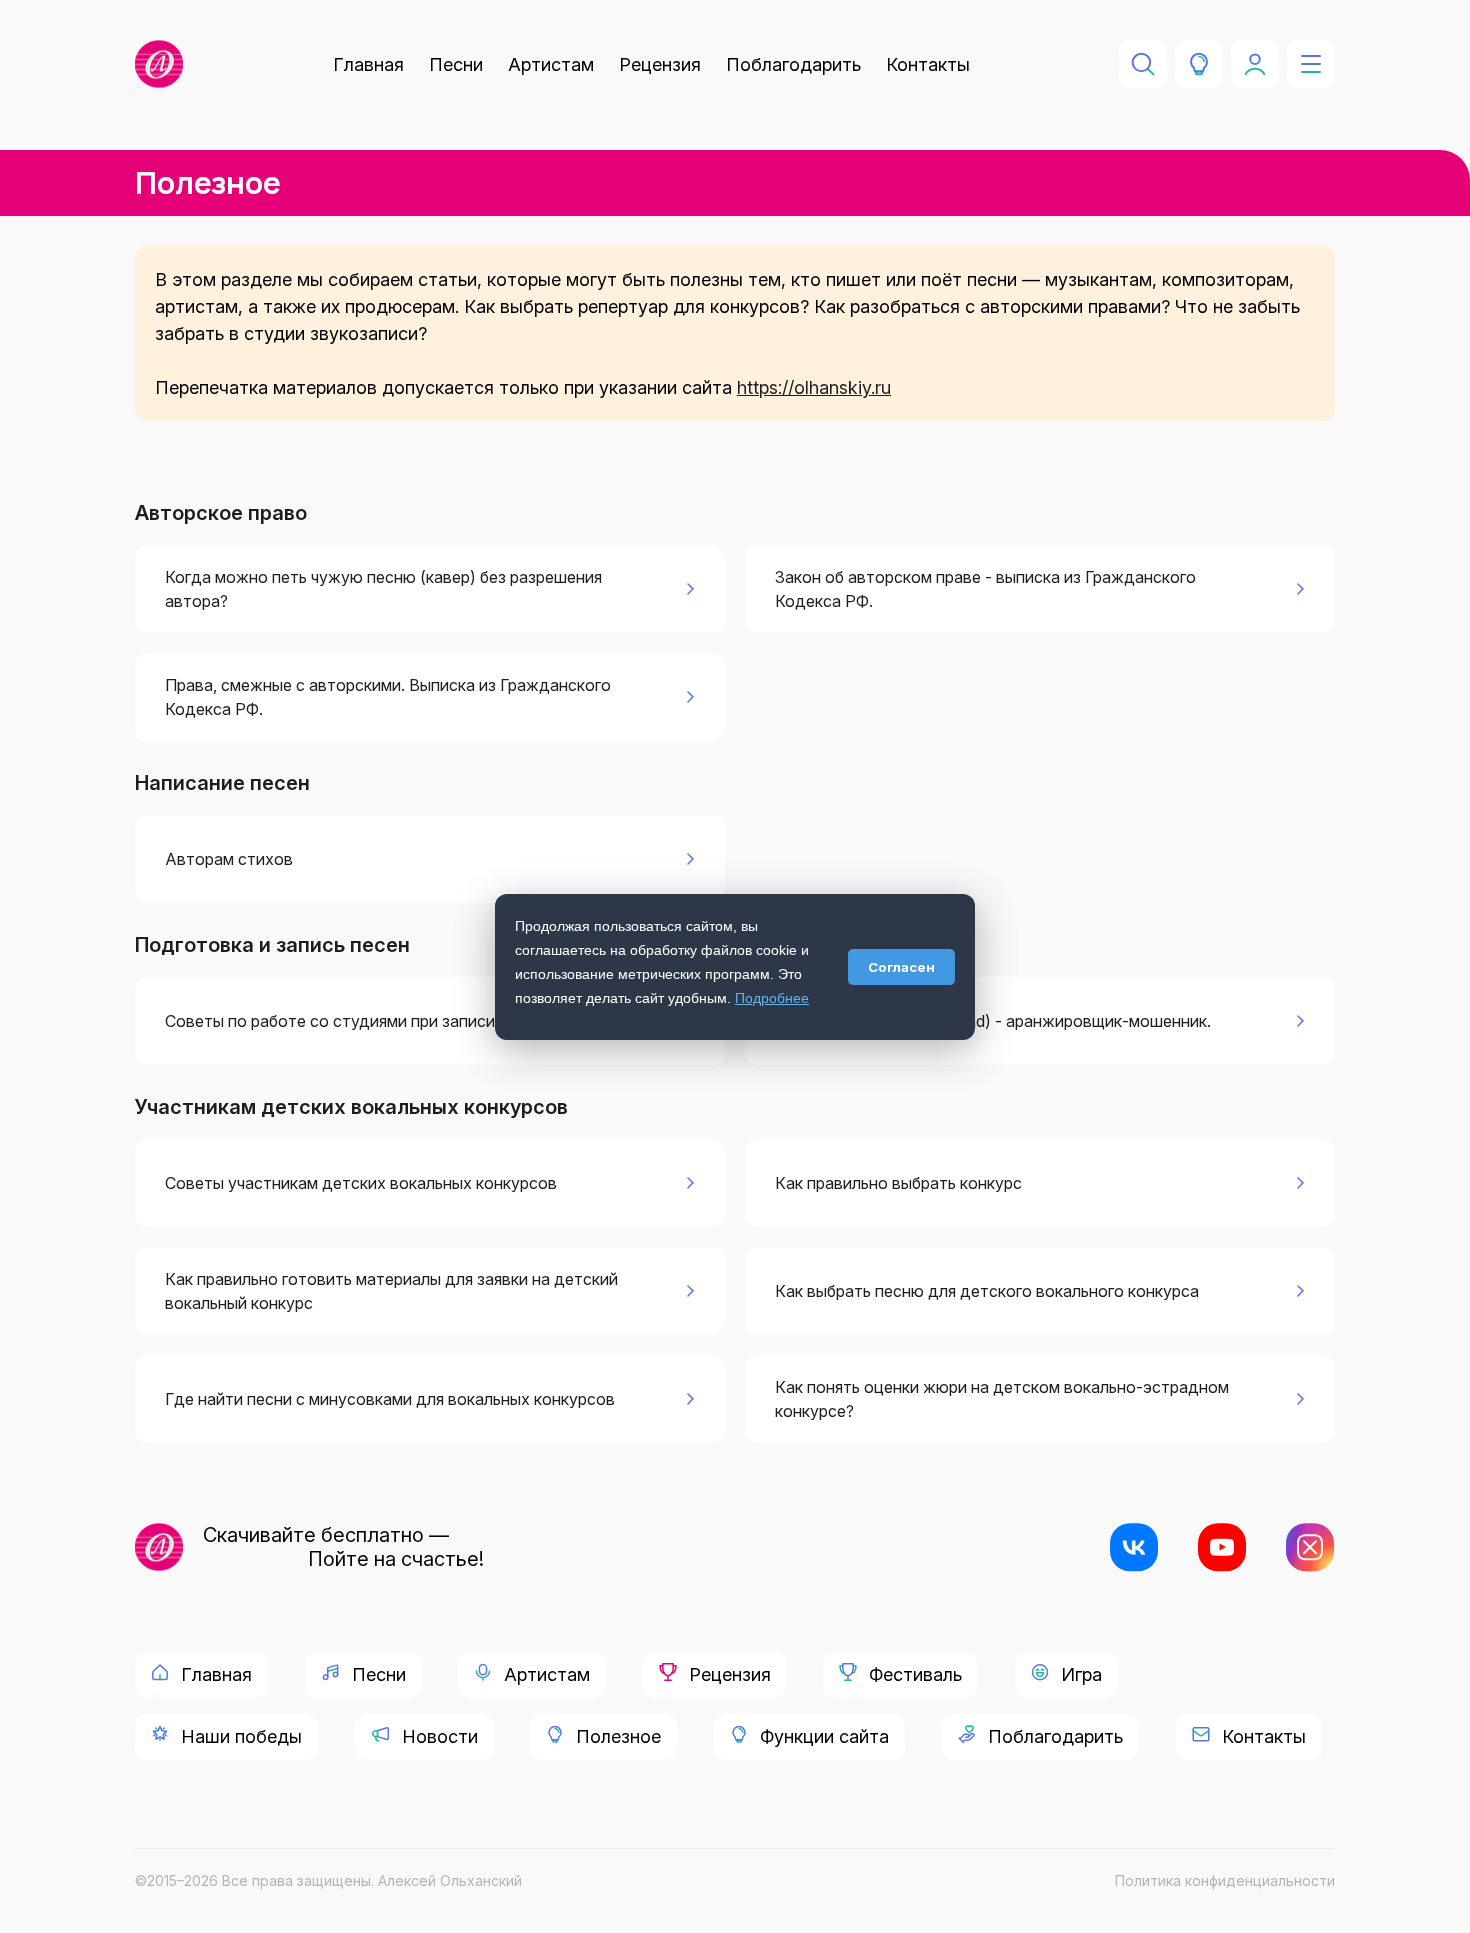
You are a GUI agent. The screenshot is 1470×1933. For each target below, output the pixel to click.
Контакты (928, 64)
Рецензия (660, 64)
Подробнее (772, 998)
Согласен (901, 967)
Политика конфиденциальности (1225, 1880)
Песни (456, 64)
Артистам (551, 64)
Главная (368, 64)
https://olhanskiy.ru (814, 387)
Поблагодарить (793, 64)
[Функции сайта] (1199, 64)
